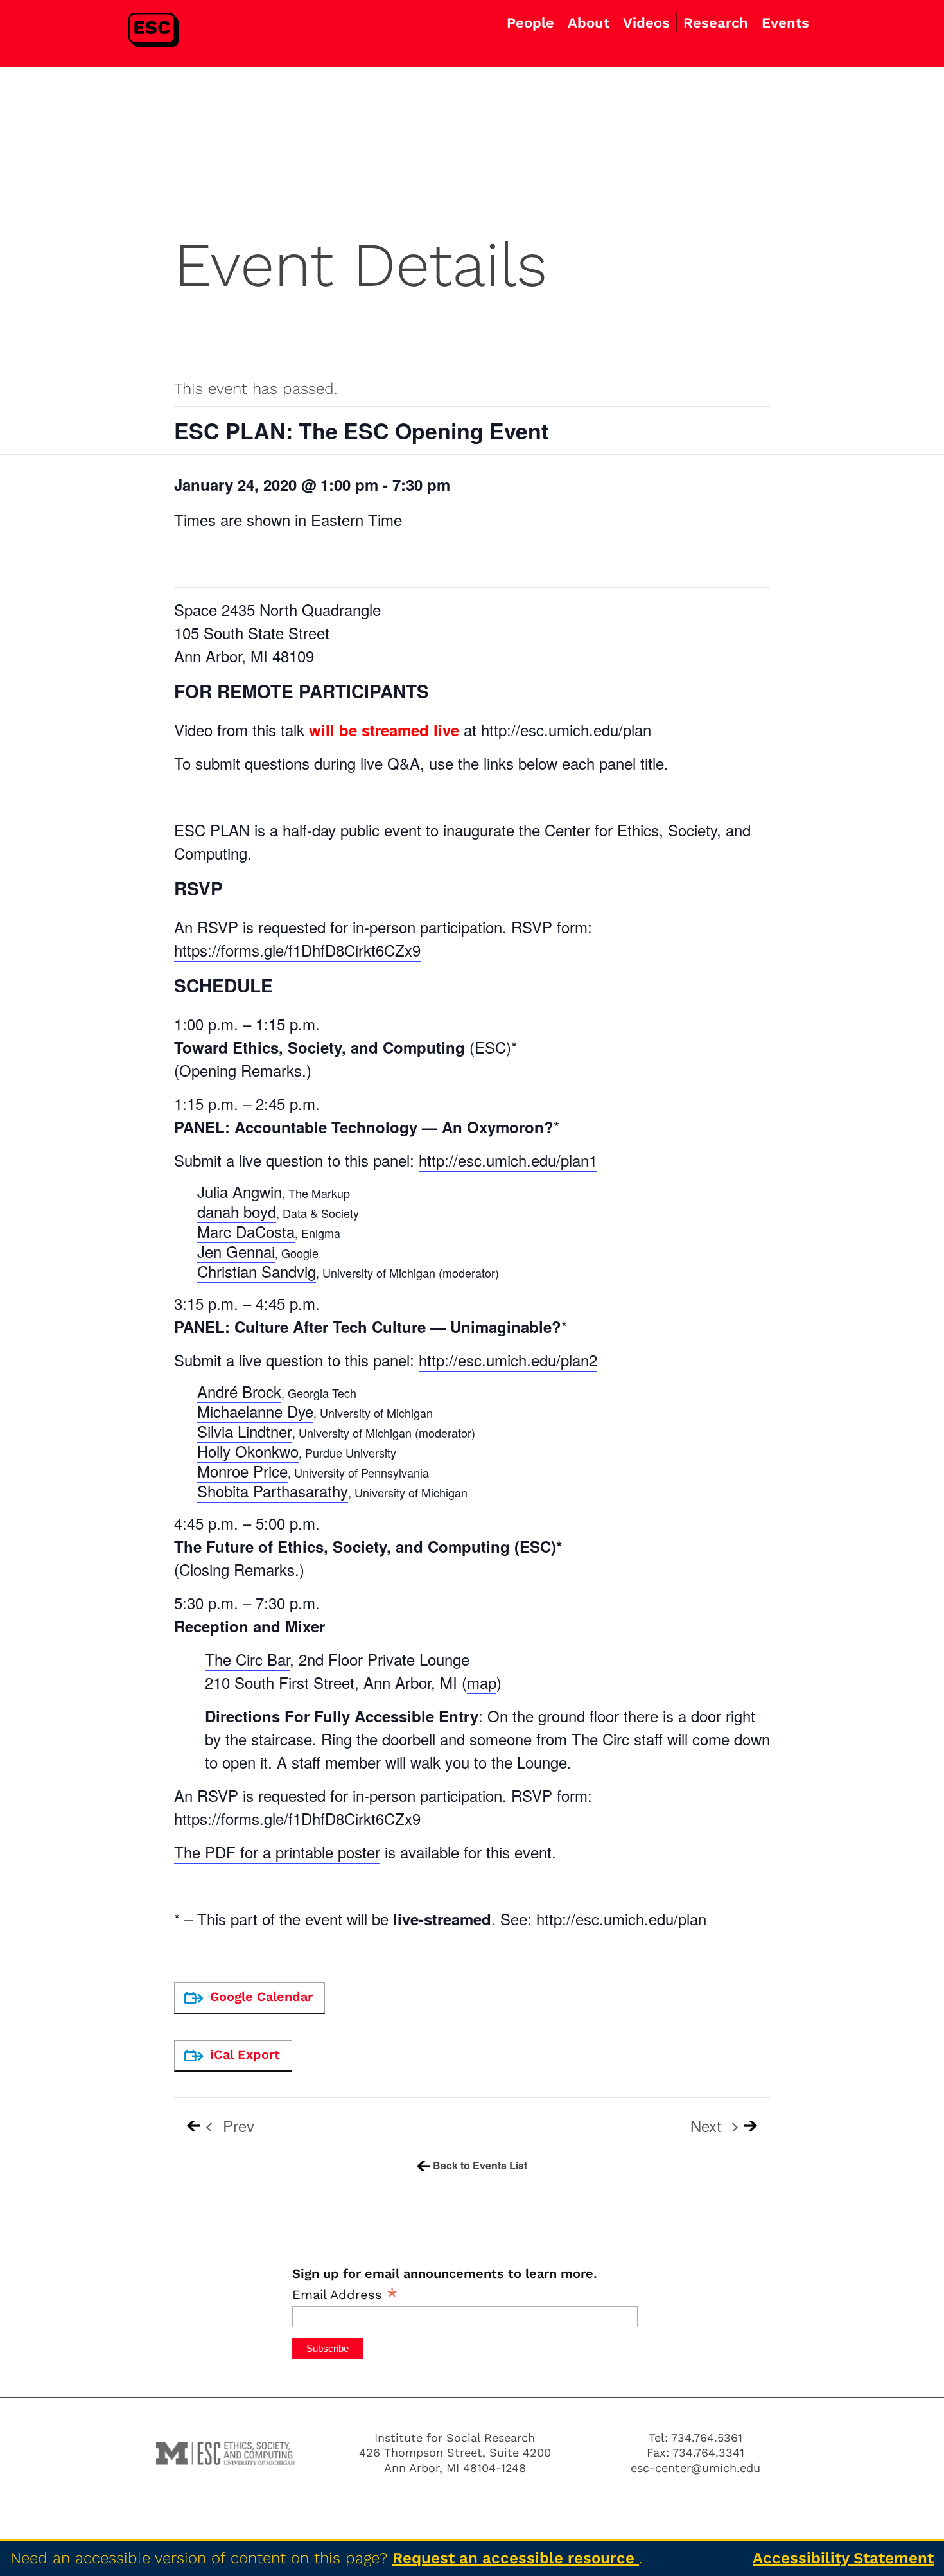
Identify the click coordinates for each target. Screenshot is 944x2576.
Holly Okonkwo (248, 1451)
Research (716, 23)
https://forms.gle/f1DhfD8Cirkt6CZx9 (297, 950)
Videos (646, 23)
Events (785, 23)
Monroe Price (242, 1471)
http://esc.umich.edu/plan (566, 729)
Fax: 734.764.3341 (695, 2452)
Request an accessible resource (516, 2558)
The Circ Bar (247, 1659)
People (530, 23)
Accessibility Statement (843, 2558)
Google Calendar (261, 1997)
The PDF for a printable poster (277, 1852)
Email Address (345, 2294)
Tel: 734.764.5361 (695, 2438)
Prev (236, 2126)
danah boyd (237, 1211)
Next (708, 2126)
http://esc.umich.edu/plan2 (508, 1360)
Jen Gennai (236, 1251)
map (482, 1682)
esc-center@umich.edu (695, 2468)
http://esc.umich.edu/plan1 (508, 1160)
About (589, 23)
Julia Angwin (240, 1191)
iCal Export (245, 2054)
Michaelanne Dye (255, 1411)
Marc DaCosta (246, 1231)
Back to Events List (480, 2165)
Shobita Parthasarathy (273, 1491)
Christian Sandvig (257, 1271)
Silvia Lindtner (245, 1431)
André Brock (239, 1391)
